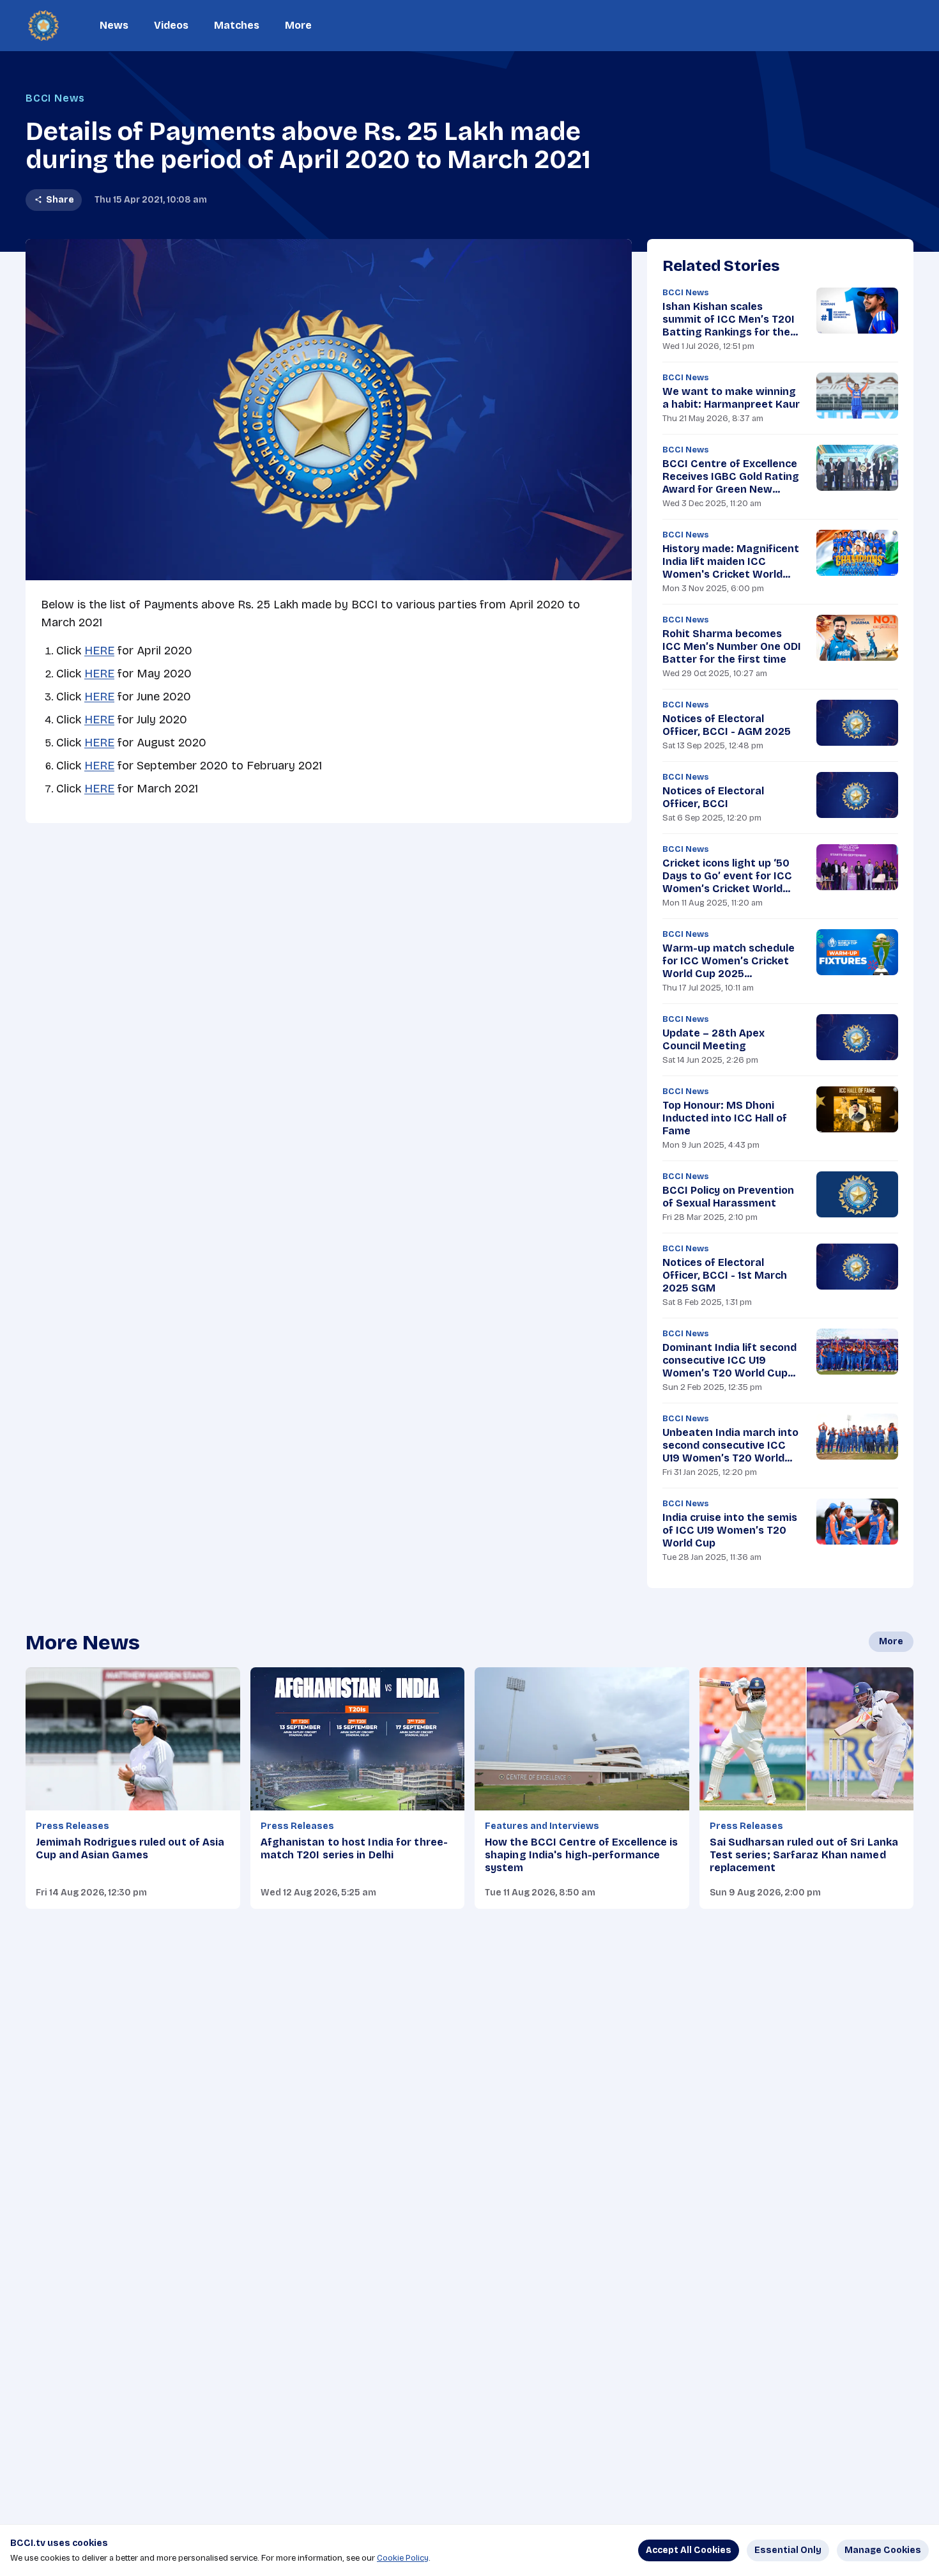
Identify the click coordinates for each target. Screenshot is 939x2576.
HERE (99, 651)
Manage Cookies (883, 2550)
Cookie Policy (403, 2558)
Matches (237, 25)
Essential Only (788, 2550)
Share (60, 200)
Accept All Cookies (689, 2550)
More (298, 25)
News (114, 25)
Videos (171, 25)
